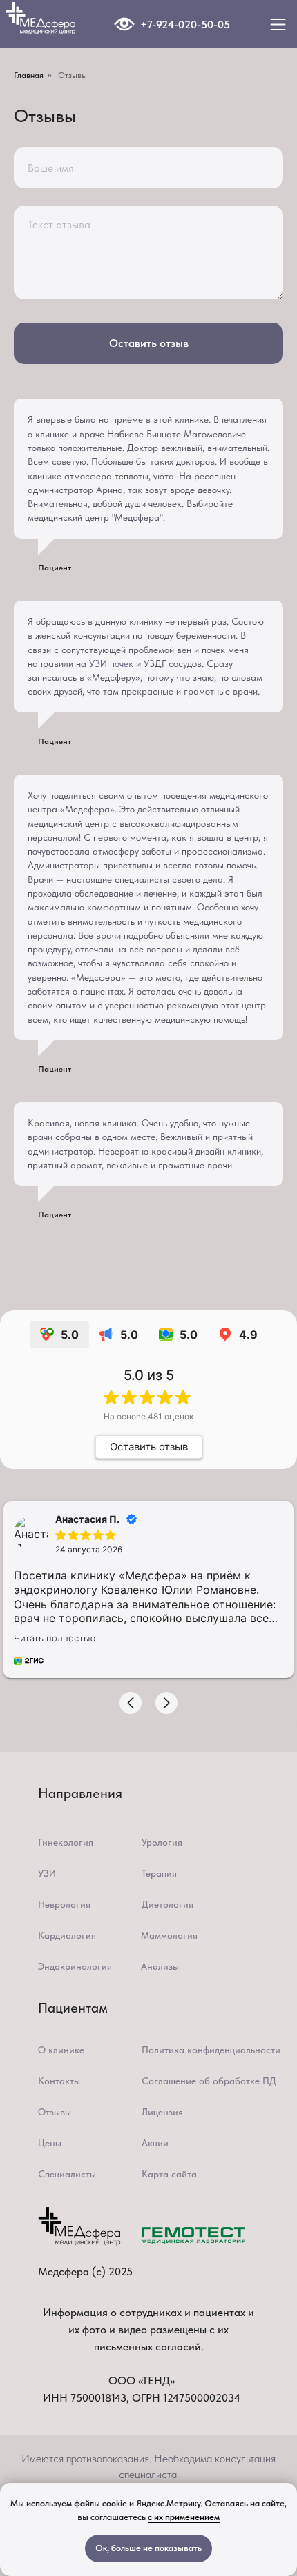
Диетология (167, 1904)
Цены (50, 2143)
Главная (29, 75)
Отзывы (55, 2112)
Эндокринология (75, 1966)
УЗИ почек (111, 663)
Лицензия (162, 2112)
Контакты (59, 2081)
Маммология (169, 1935)
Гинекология (66, 1842)
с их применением (184, 2517)
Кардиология (67, 1935)
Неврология (64, 1904)
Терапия (159, 1873)
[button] (131, 1703)
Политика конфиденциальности (211, 2050)
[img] (124, 24)
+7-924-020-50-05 (185, 24)
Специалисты (67, 2174)
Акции (155, 2143)
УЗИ (47, 1873)
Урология (162, 1842)
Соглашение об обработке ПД (209, 2081)
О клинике (61, 2050)
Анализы (160, 1966)
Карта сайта (169, 2174)
